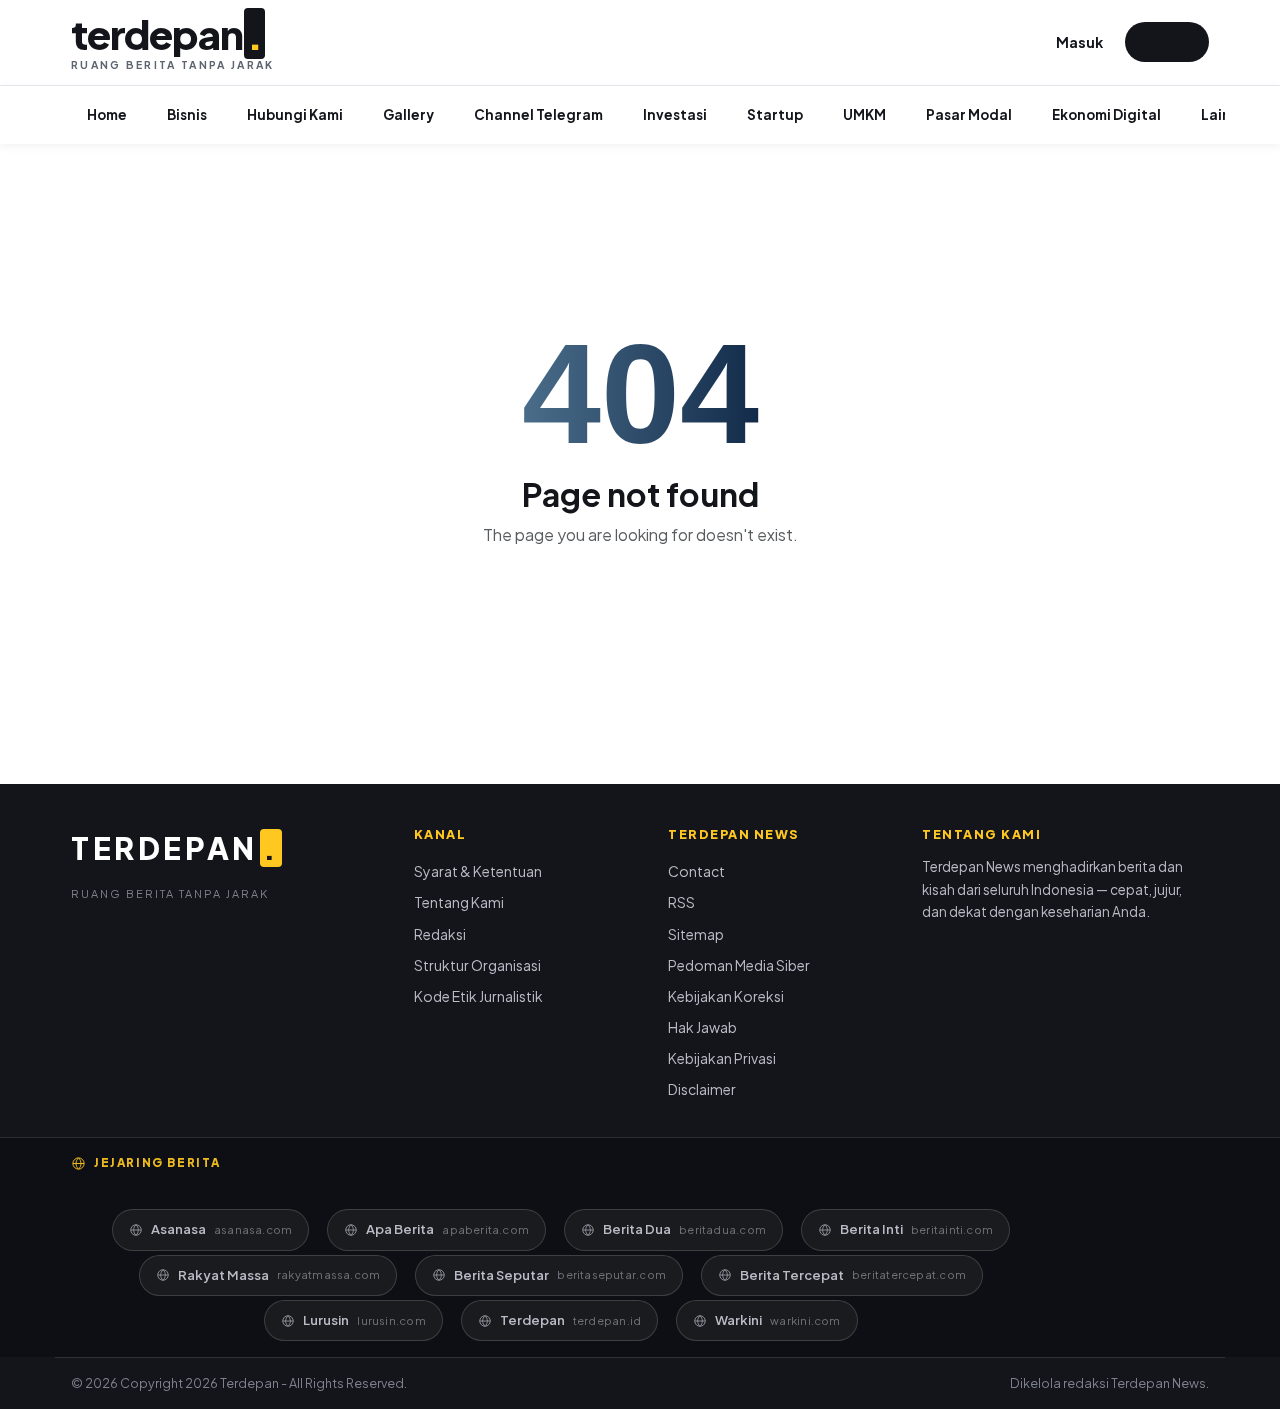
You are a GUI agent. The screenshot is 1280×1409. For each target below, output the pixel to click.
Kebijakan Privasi (722, 1058)
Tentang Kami (459, 902)
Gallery (408, 114)
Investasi (675, 114)
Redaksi (440, 934)
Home (107, 114)
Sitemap (696, 934)
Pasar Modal (969, 114)
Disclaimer (702, 1089)
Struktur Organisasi (477, 965)
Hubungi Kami (295, 114)
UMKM (864, 114)
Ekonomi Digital (1106, 114)
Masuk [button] (1079, 42)
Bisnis (187, 114)
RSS (681, 902)
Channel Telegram (538, 114)
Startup (775, 114)
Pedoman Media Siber (739, 965)
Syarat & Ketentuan (478, 871)
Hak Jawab (702, 1027)
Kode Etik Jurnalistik (478, 996)
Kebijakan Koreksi (726, 996)
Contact (696, 871)
